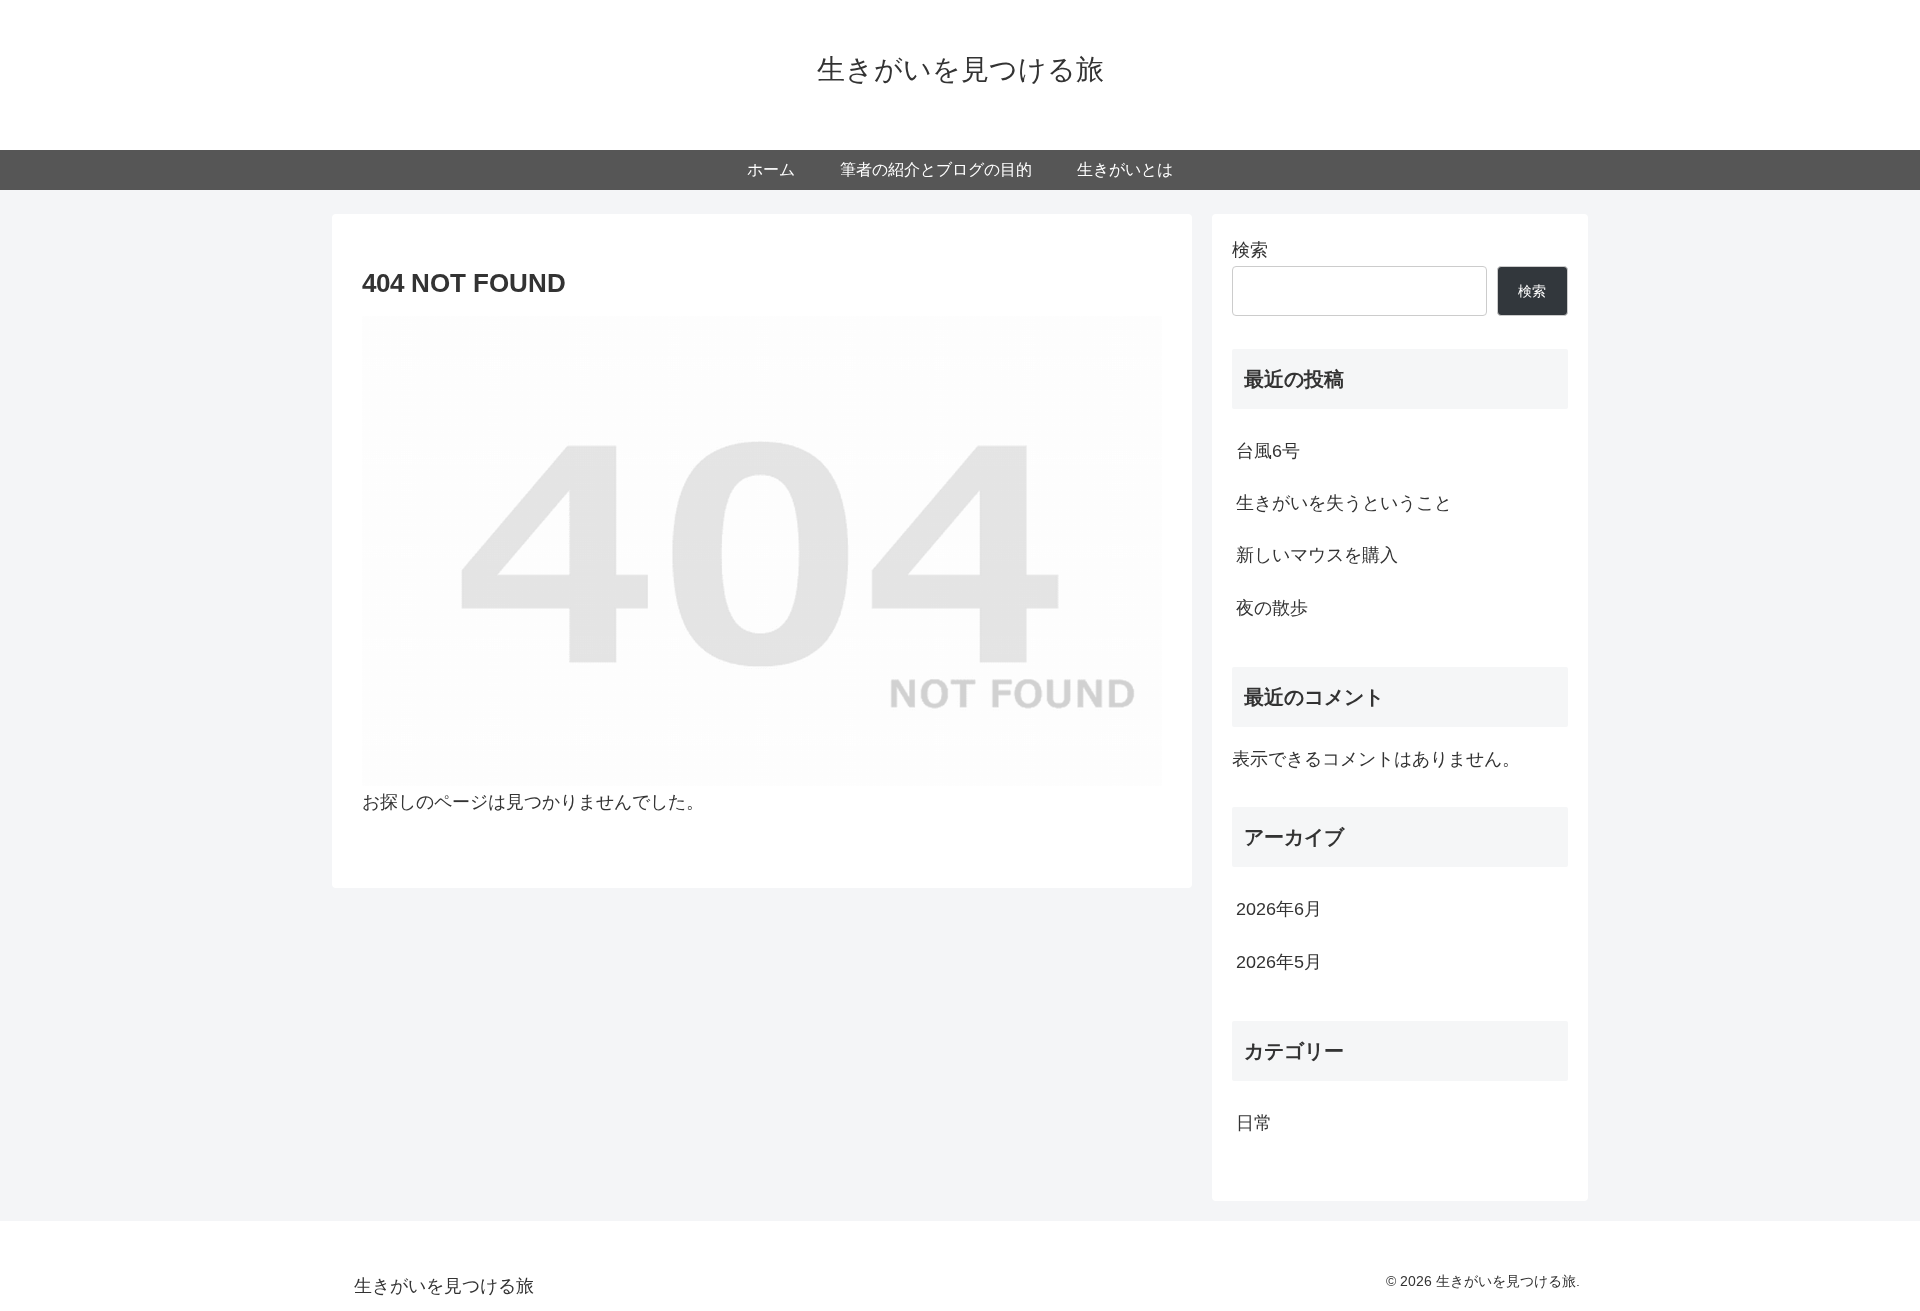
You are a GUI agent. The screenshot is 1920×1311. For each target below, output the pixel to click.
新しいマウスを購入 (1317, 555)
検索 (1250, 250)
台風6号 (1268, 451)
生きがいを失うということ (1344, 503)
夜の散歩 (1272, 608)
